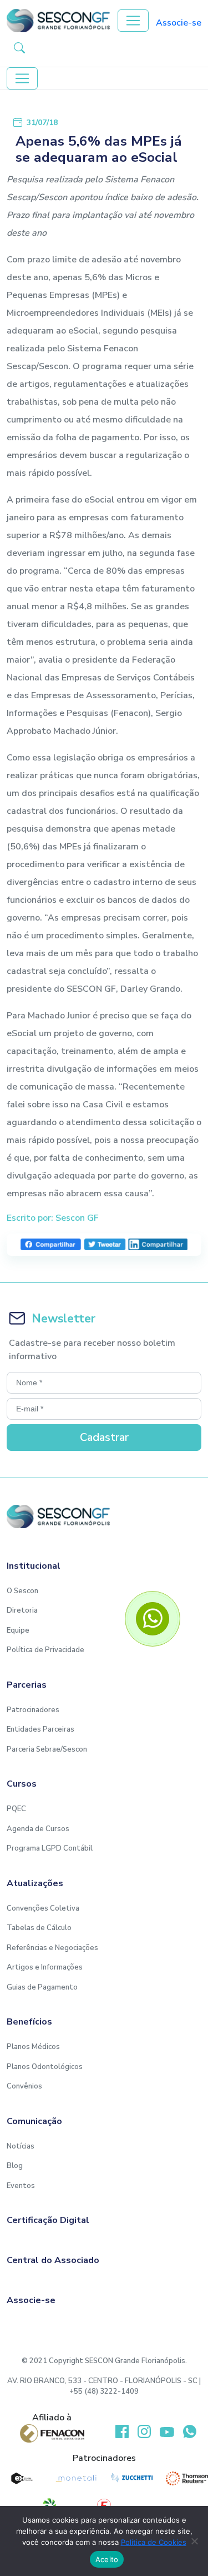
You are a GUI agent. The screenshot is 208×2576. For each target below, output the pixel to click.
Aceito (107, 2559)
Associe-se (179, 23)
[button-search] (19, 47)
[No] (194, 2541)
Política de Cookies (154, 2542)
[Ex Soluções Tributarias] (21, 2478)
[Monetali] (77, 2478)
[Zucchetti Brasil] (132, 2478)
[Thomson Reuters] (187, 2478)
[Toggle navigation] (133, 21)
